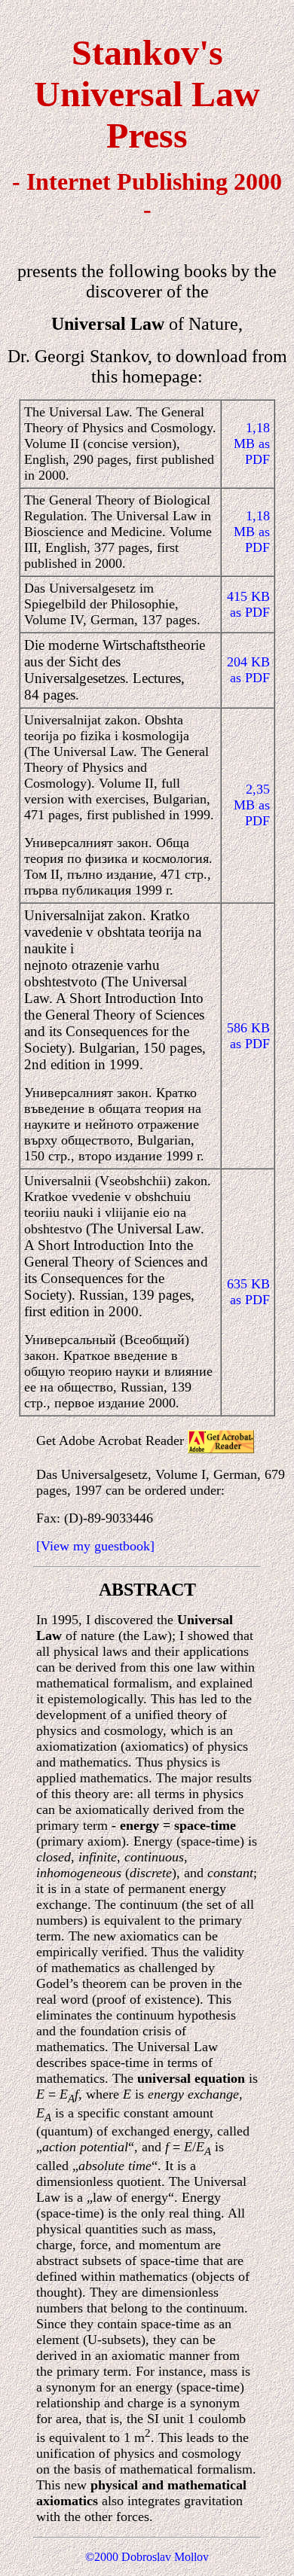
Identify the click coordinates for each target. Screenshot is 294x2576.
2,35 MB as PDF (252, 805)
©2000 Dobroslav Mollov (147, 2557)
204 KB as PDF (248, 670)
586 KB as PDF (248, 1036)
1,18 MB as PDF (252, 444)
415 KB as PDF (248, 604)
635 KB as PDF (248, 1292)
